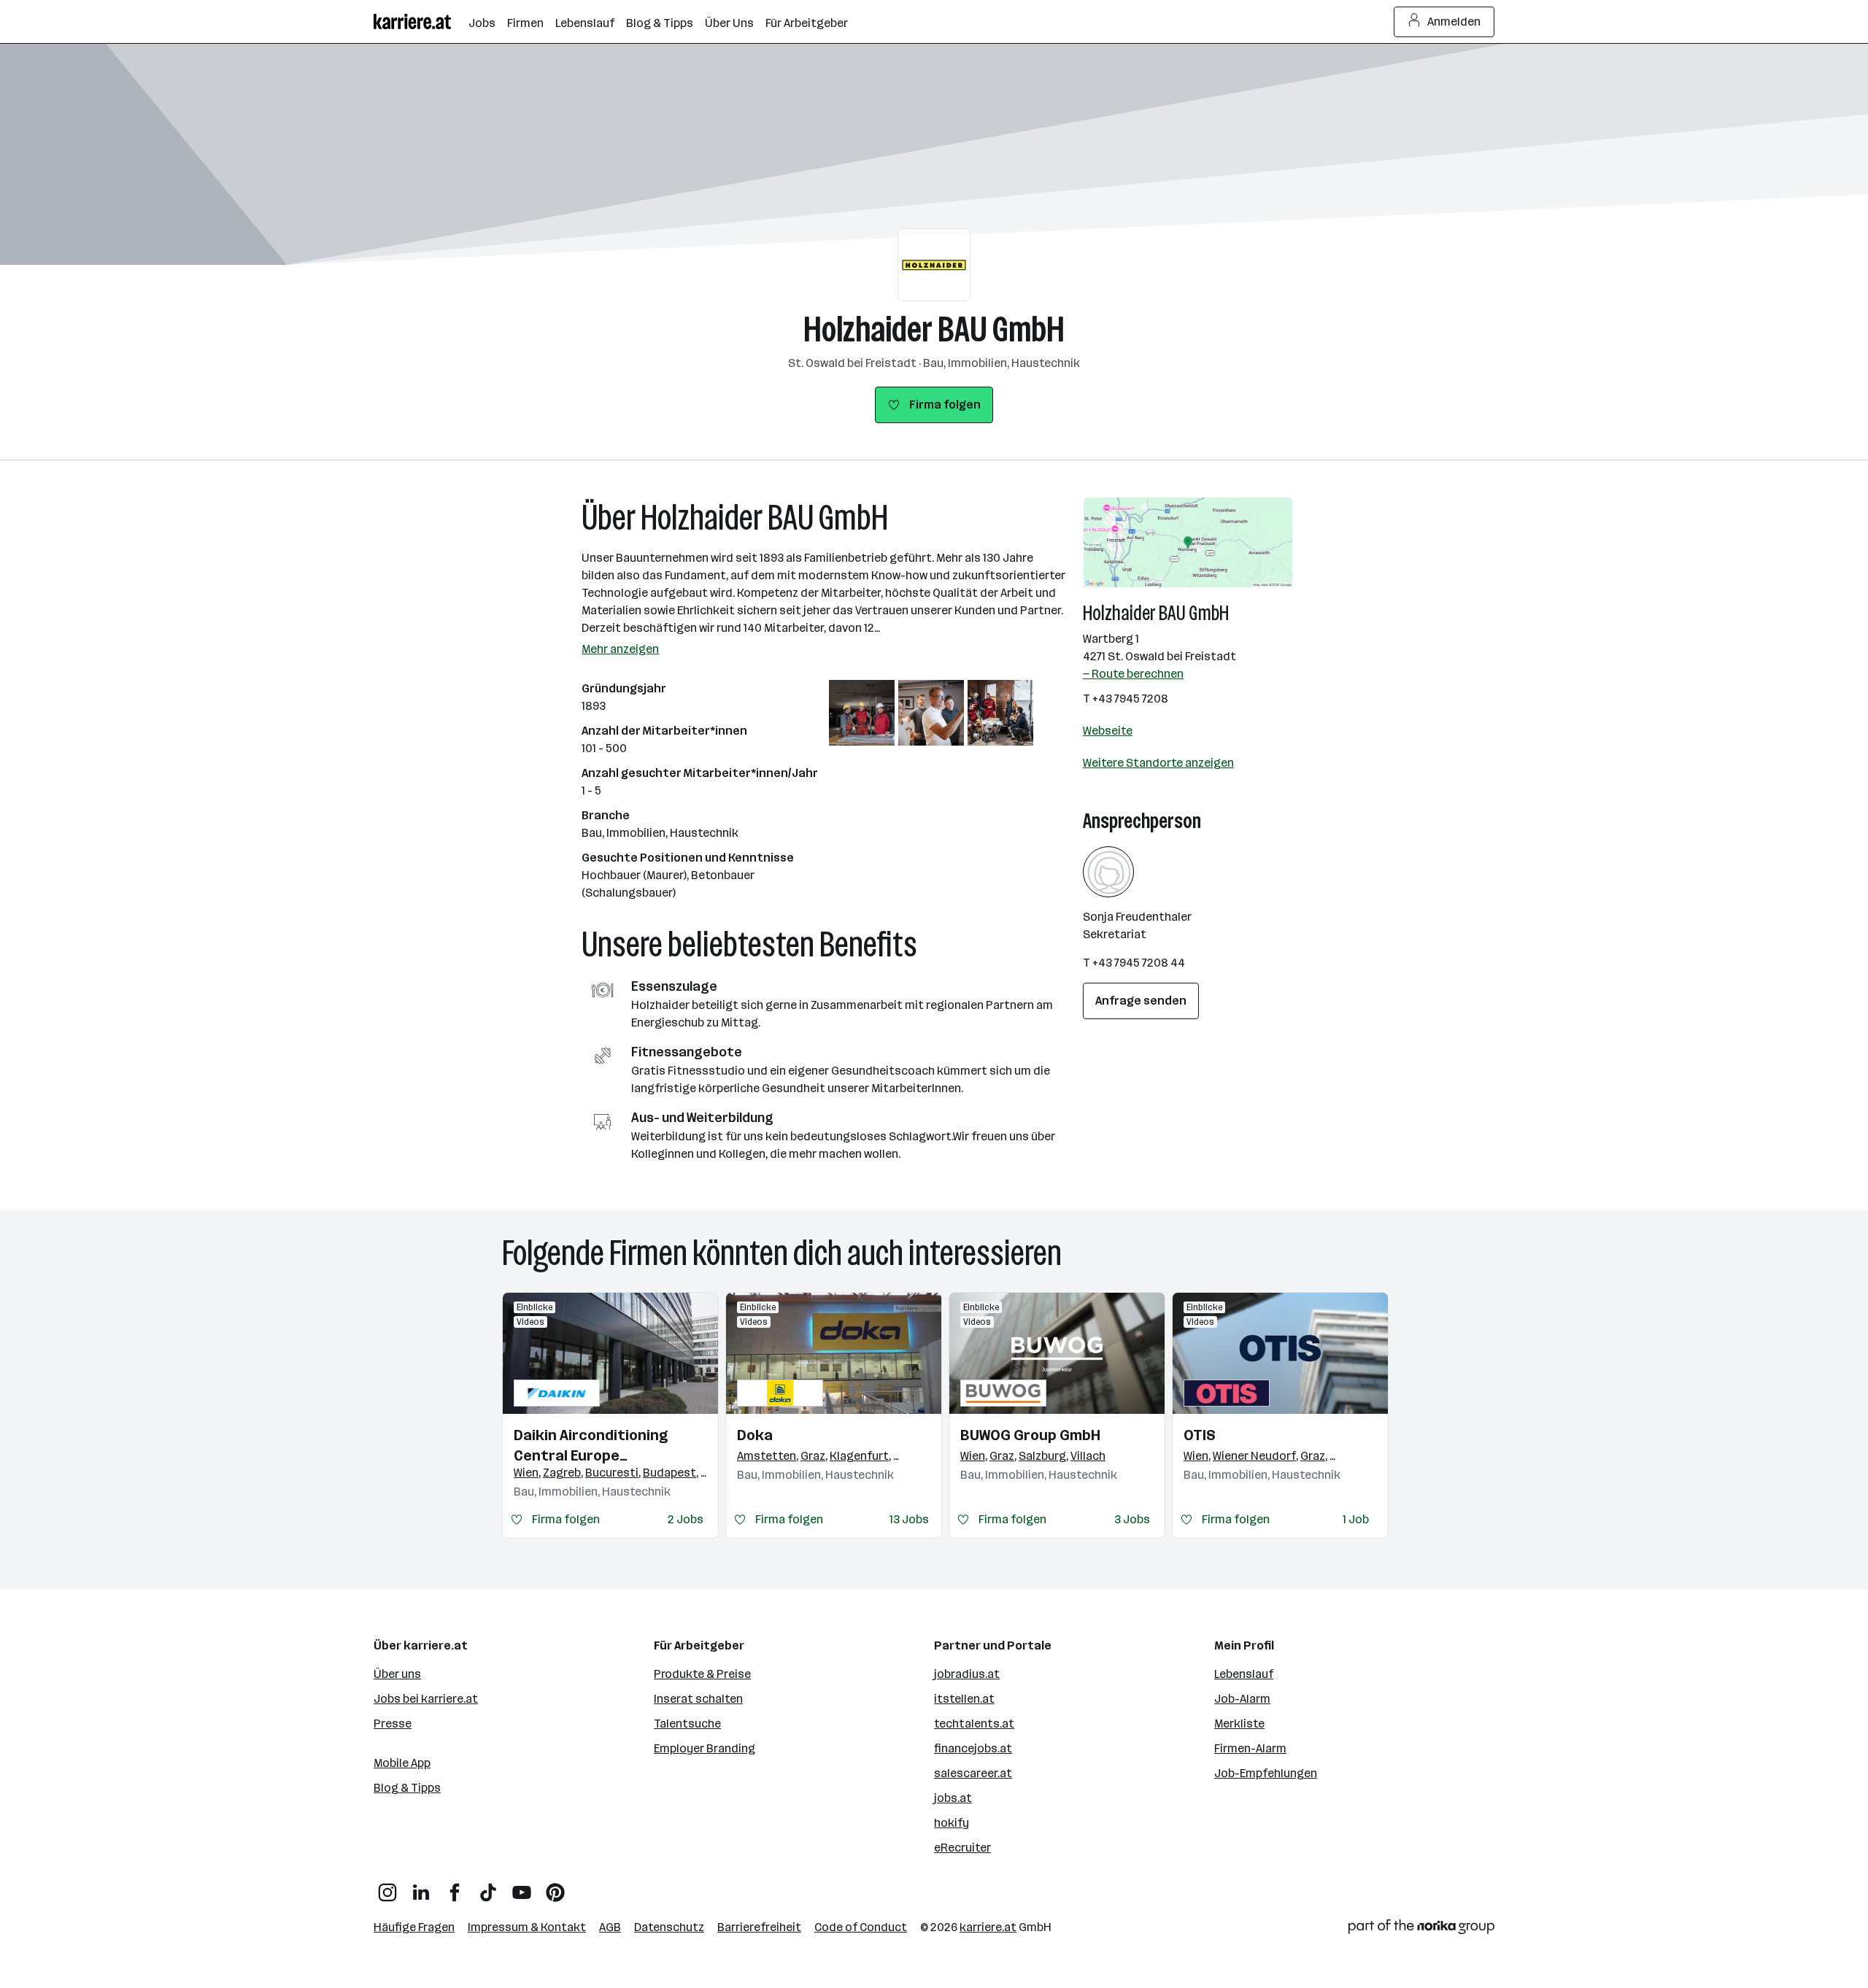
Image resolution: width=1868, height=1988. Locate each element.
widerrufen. (1024, 982)
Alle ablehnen (958, 1049)
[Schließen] (1172, 913)
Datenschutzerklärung (761, 999)
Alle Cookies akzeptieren (1088, 1049)
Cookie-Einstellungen (759, 1048)
